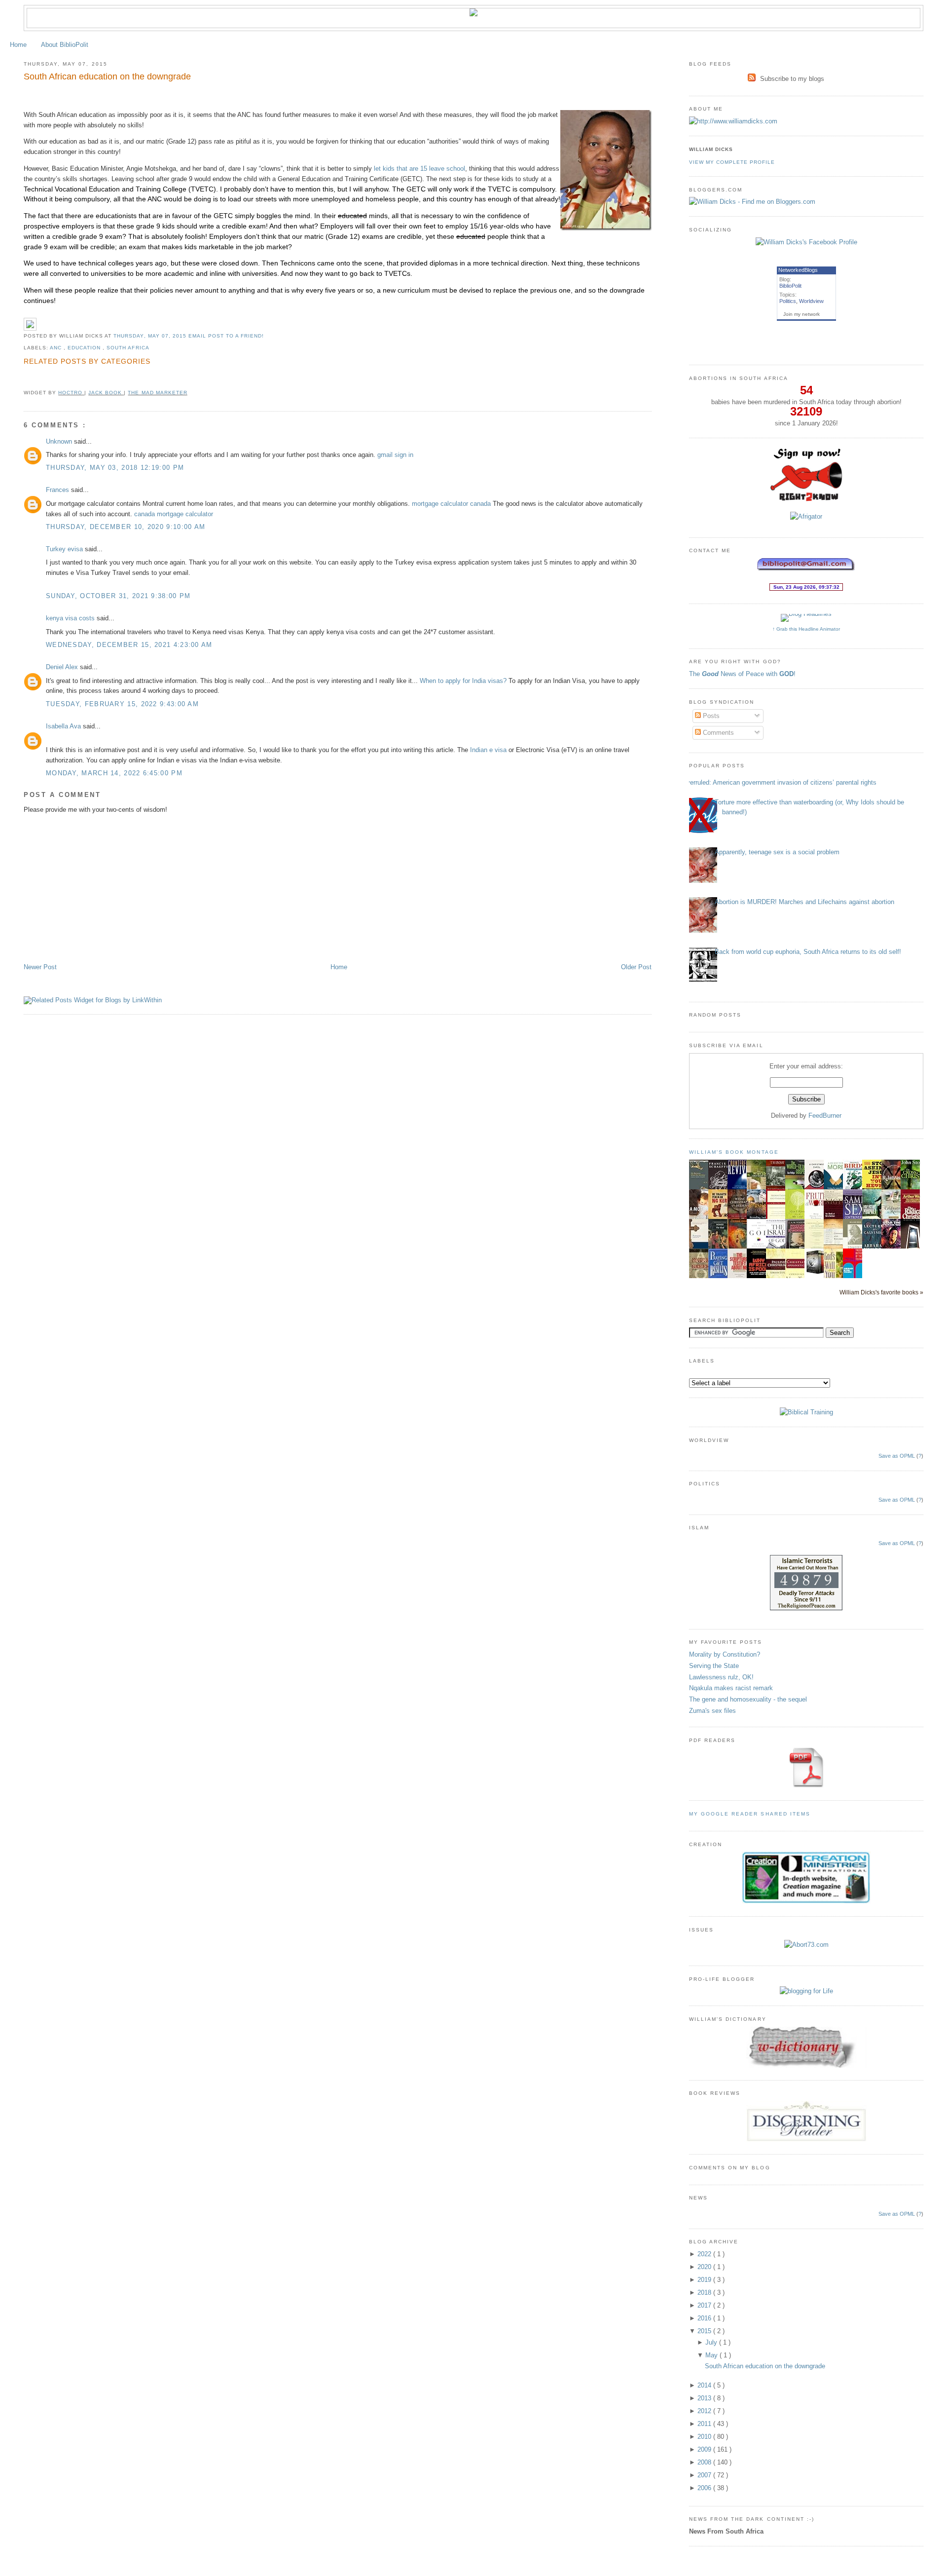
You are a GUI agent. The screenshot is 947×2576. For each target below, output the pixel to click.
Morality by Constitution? (725, 1654)
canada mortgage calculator (174, 514)
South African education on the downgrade (107, 76)
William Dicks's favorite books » (881, 1292)
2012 (705, 2411)
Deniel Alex (63, 667)
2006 (705, 2488)
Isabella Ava (64, 726)
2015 (705, 2331)
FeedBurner (825, 1116)
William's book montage (734, 1152)
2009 (705, 2449)
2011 (705, 2424)
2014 (705, 2385)
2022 (705, 2254)
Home (18, 45)
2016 (705, 2318)
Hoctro (71, 393)
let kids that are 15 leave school (419, 169)
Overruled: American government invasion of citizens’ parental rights (779, 782)
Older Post (636, 967)
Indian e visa (488, 750)
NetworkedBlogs (798, 270)
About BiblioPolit (65, 45)
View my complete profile (732, 162)
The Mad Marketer (157, 393)
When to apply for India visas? (463, 681)
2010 (705, 2437)
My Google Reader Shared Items (750, 1814)
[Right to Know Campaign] (806, 500)
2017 (705, 2305)
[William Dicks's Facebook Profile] (806, 242)
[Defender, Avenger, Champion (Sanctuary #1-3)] (817, 1273)
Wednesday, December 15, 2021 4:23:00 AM (129, 645)
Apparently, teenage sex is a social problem (777, 852)
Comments (717, 733)
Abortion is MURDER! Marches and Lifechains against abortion (804, 902)
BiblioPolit (790, 286)
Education (85, 348)
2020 (705, 2267)
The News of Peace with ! (742, 674)
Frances (58, 490)
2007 (705, 2475)
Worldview (811, 301)
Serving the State (714, 1666)
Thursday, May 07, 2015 (151, 336)
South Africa (128, 348)
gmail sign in (395, 455)
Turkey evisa (65, 549)
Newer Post (40, 967)
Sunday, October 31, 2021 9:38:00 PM (118, 596)
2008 (705, 2462)
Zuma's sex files (712, 1711)
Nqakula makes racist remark (731, 1688)
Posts (710, 716)
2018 (705, 2292)
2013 (705, 2398)
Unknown (60, 441)
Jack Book (106, 393)
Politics (788, 301)
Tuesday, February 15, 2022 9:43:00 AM (122, 704)
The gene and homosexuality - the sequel (748, 1699)
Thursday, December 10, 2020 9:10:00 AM (126, 527)
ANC (57, 348)
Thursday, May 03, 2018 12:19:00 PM (115, 468)
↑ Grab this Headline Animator (806, 629)
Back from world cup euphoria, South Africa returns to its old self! (808, 952)
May (712, 2355)
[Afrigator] (806, 516)
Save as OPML (897, 1456)
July (712, 2342)
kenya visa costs (71, 618)
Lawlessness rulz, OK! (721, 1677)
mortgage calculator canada (451, 504)
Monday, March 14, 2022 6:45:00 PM (114, 773)
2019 (705, 2280)
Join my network (801, 314)
